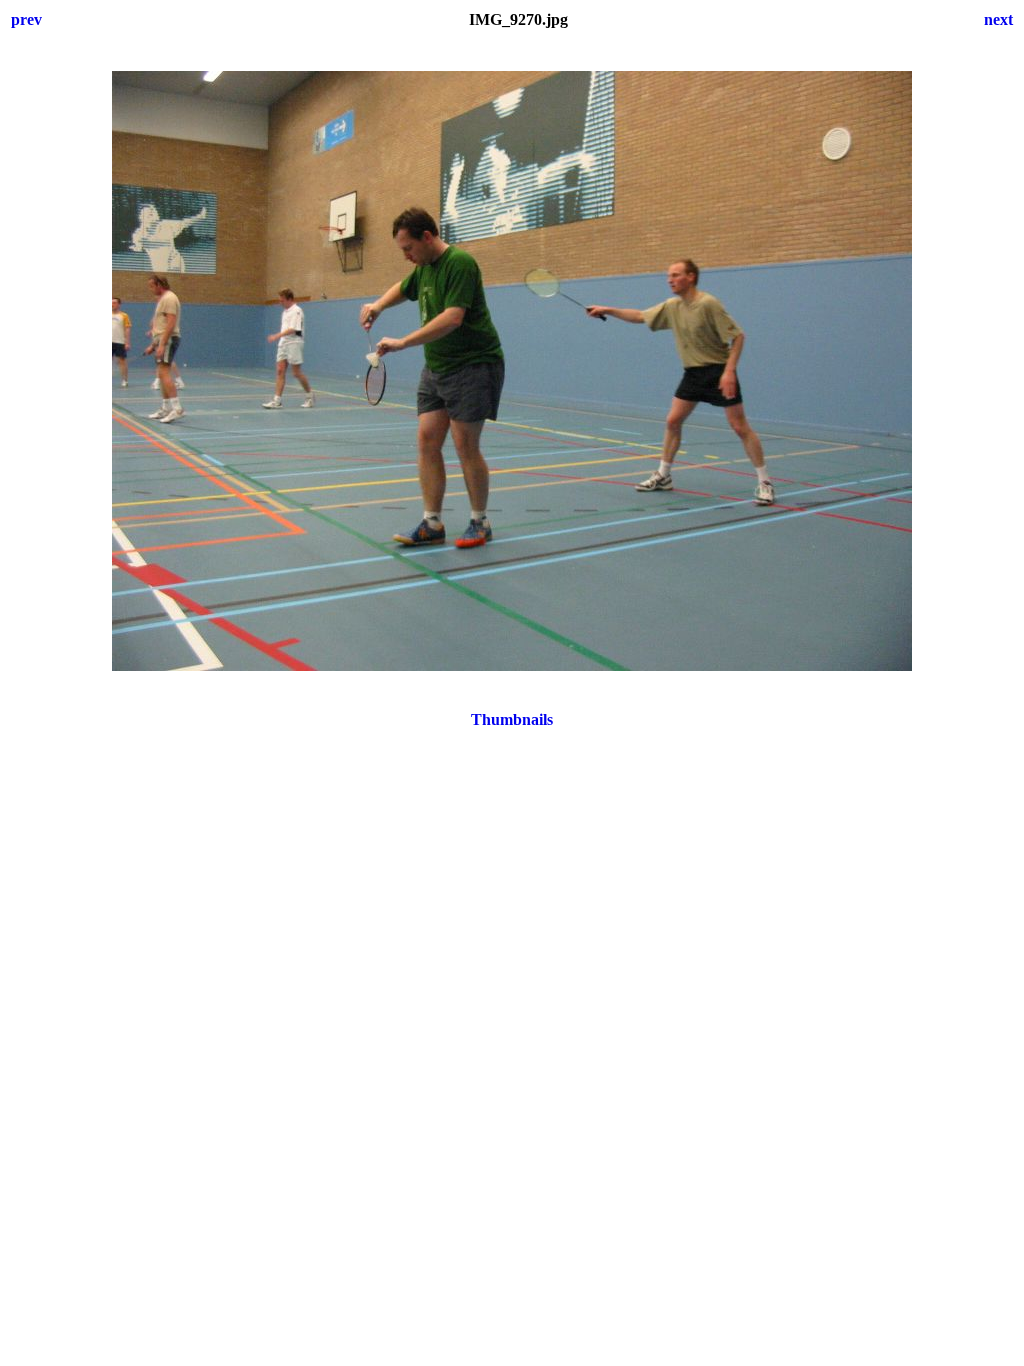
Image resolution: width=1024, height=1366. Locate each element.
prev (26, 19)
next (998, 19)
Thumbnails (512, 719)
